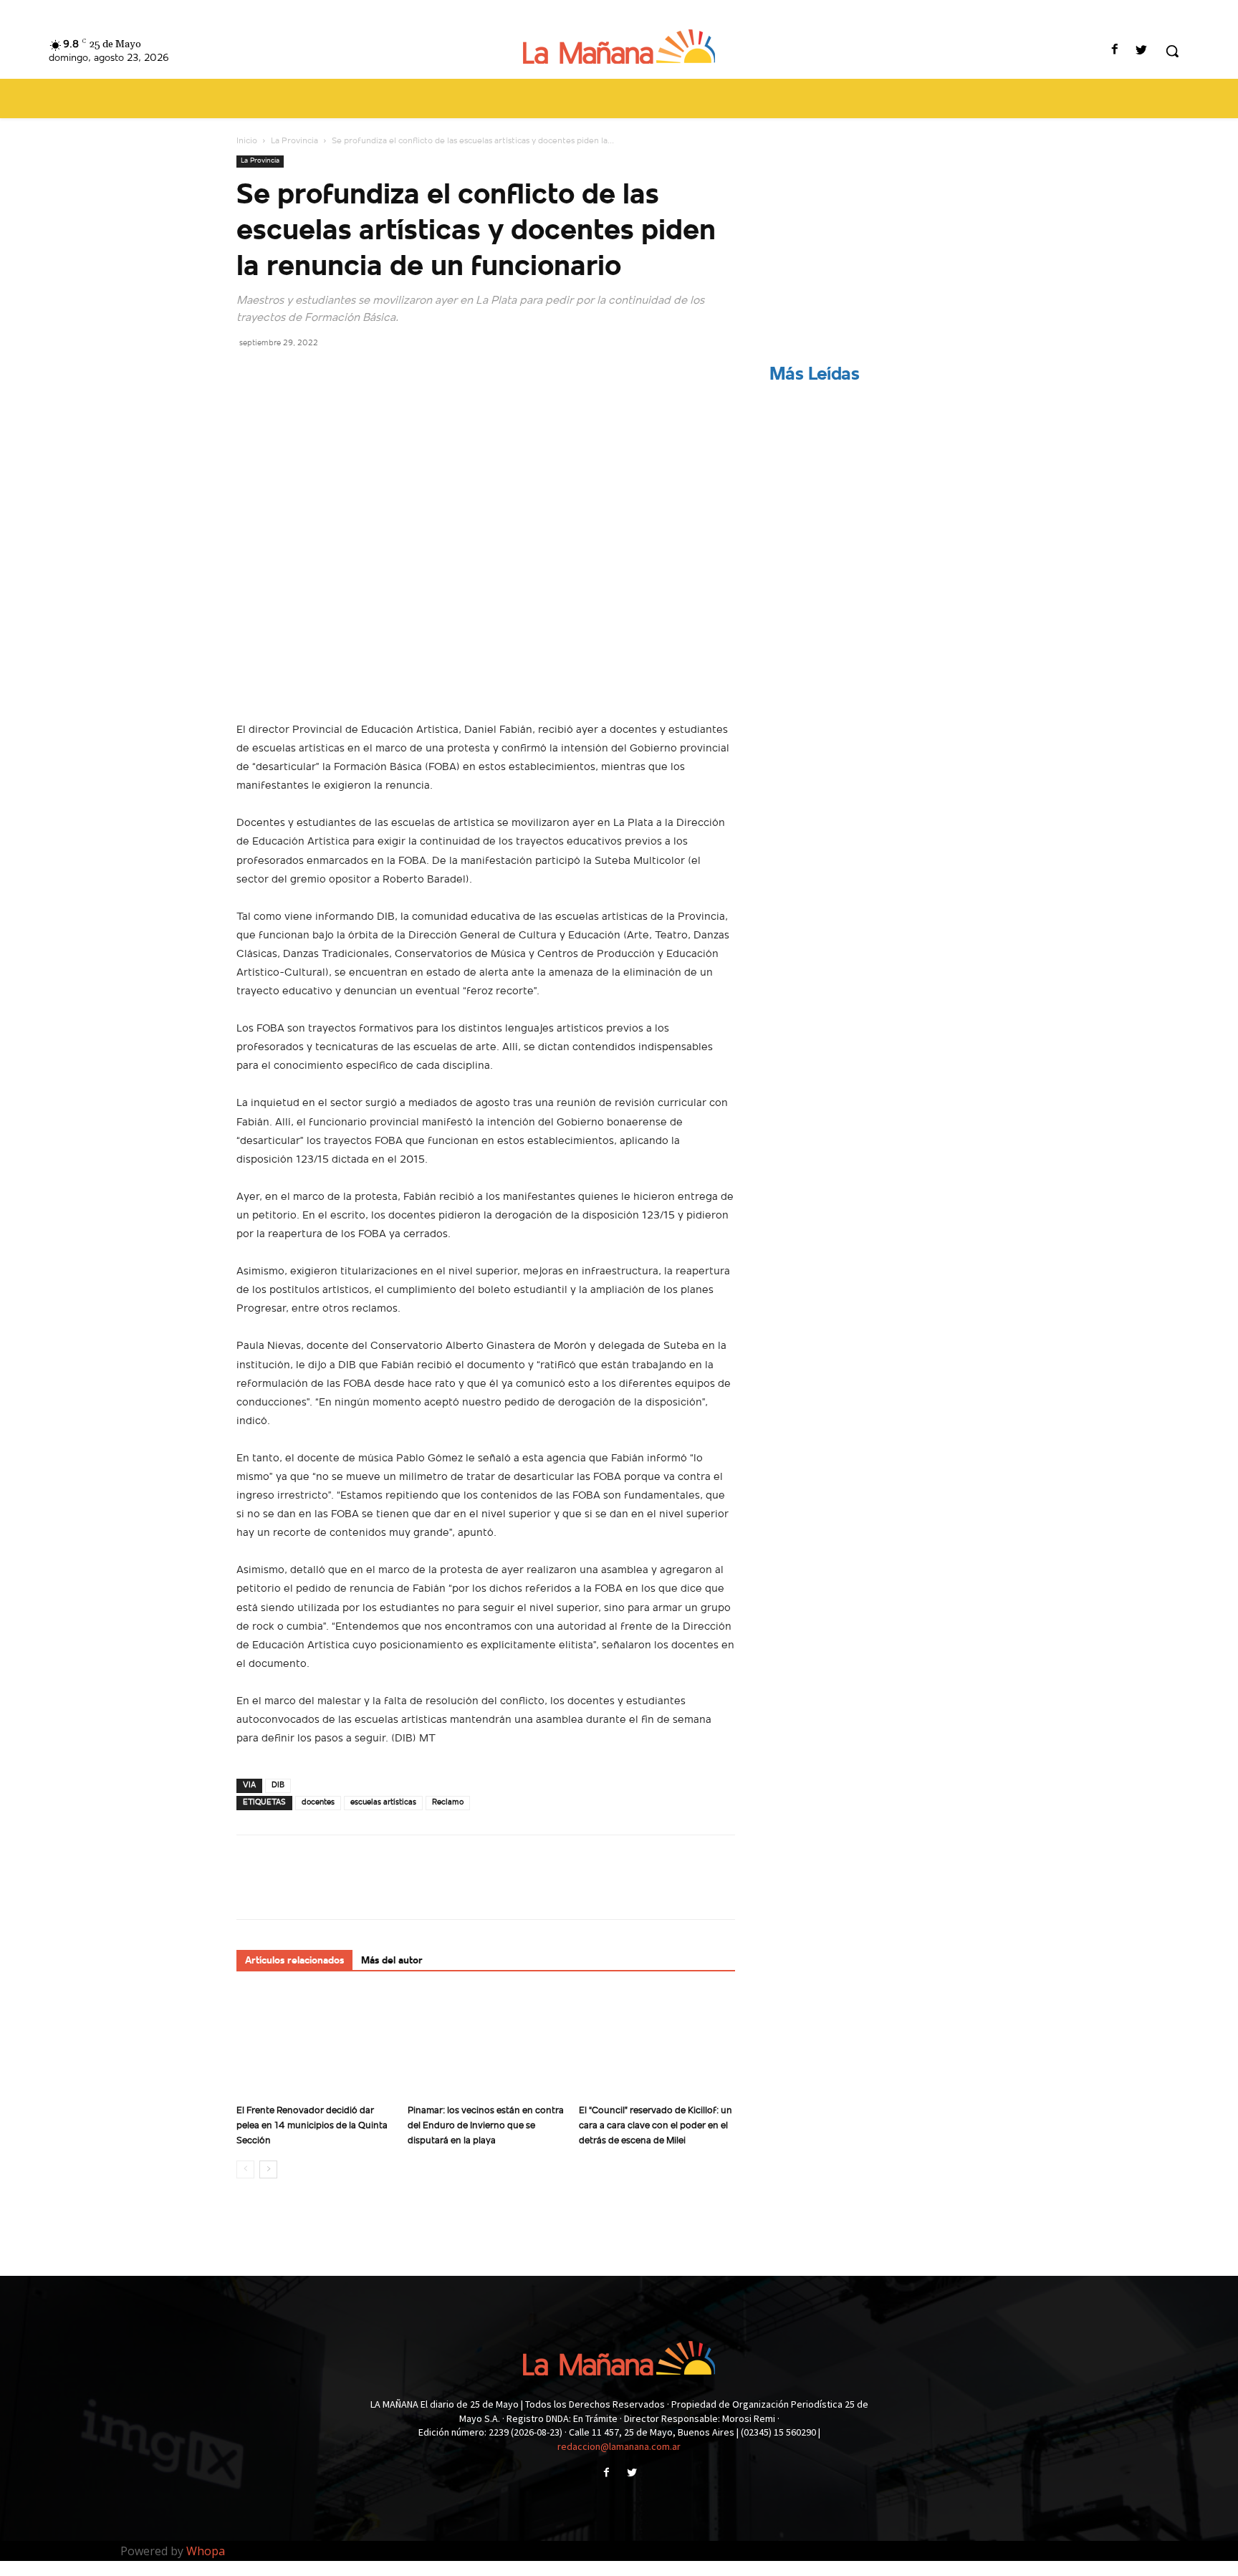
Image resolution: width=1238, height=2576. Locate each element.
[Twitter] (1142, 51)
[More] (383, 375)
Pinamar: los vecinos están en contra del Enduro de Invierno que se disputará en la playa (486, 2126)
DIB (278, 1786)
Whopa (206, 2551)
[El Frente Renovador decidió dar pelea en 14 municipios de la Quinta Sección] (315, 2044)
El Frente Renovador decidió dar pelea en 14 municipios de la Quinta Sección (312, 2126)
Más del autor (392, 1961)
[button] (1172, 51)
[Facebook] (1115, 51)
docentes (318, 1803)
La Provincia (294, 141)
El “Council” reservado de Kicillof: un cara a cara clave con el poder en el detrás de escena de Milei (656, 2126)
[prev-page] (245, 2169)
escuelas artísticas (383, 1803)
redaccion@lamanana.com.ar (619, 2446)
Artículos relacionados (294, 1961)
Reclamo (448, 1803)
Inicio (247, 141)
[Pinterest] (317, 375)
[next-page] (268, 2169)
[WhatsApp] (350, 375)
